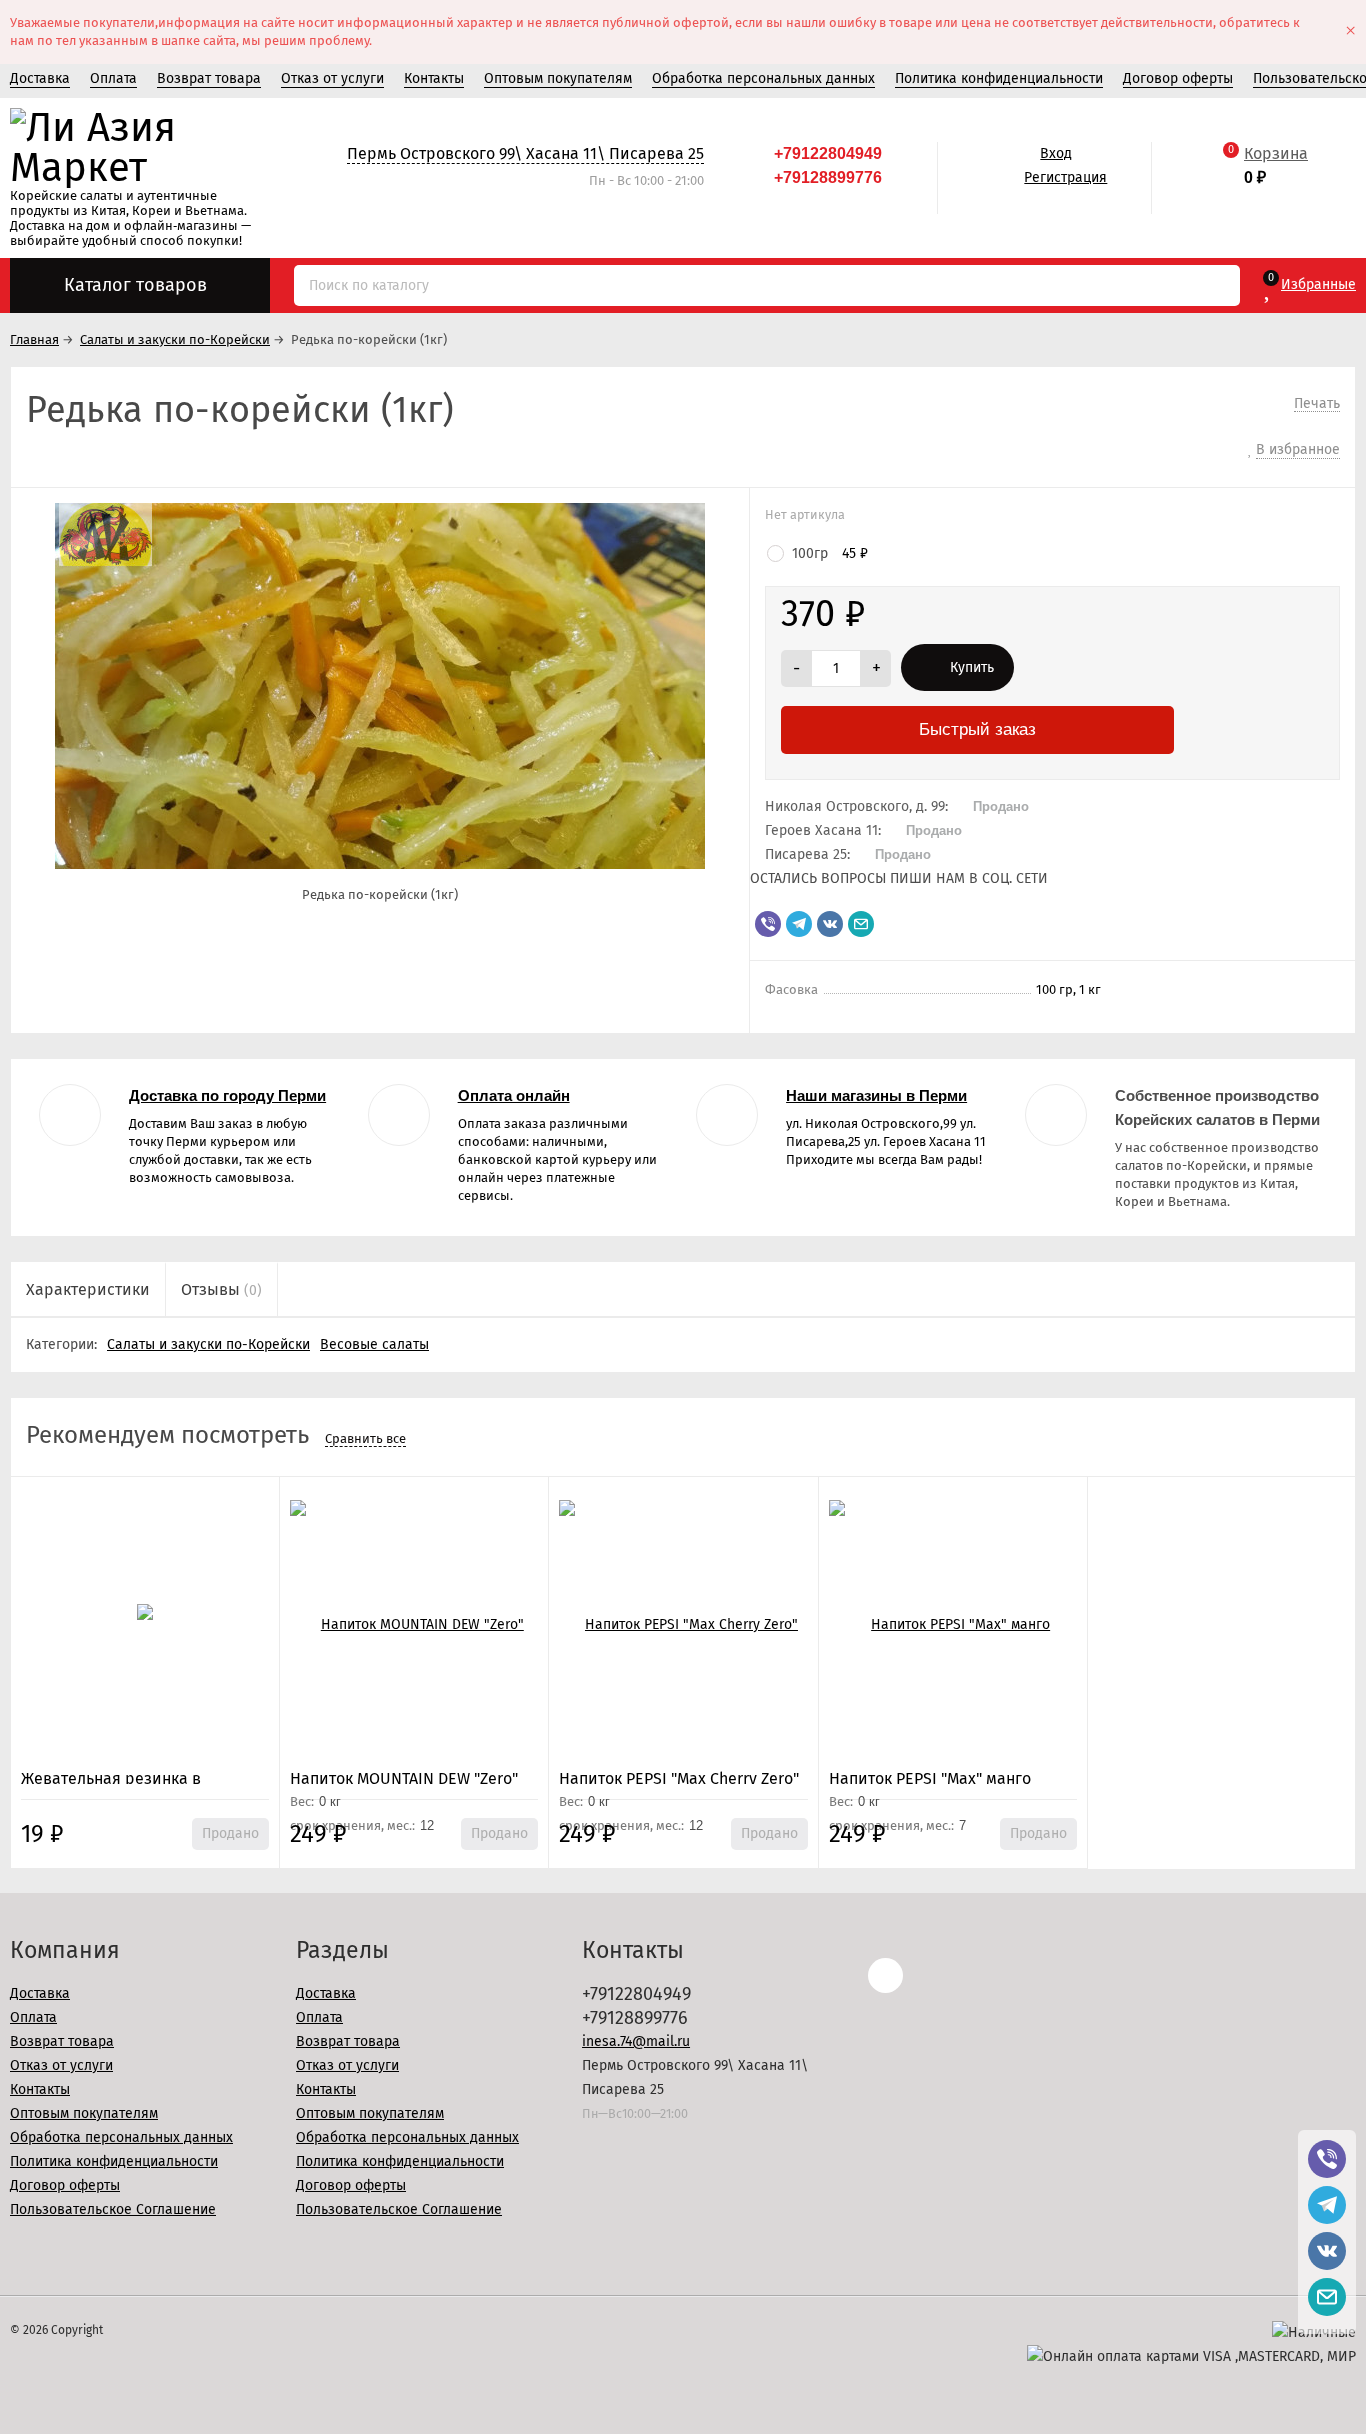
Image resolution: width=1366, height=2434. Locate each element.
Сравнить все (365, 1438)
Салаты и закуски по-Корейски (208, 1344)
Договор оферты (1178, 78)
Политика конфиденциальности (999, 78)
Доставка (40, 78)
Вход (1056, 153)
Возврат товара (209, 78)
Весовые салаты (374, 1344)
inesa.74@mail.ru (636, 2041)
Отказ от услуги (332, 78)
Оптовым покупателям (558, 78)
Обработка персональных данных (763, 78)
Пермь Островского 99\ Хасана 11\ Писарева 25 (525, 153)
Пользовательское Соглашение (113, 2209)
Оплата (113, 78)
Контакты (434, 78)
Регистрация (1065, 177)
